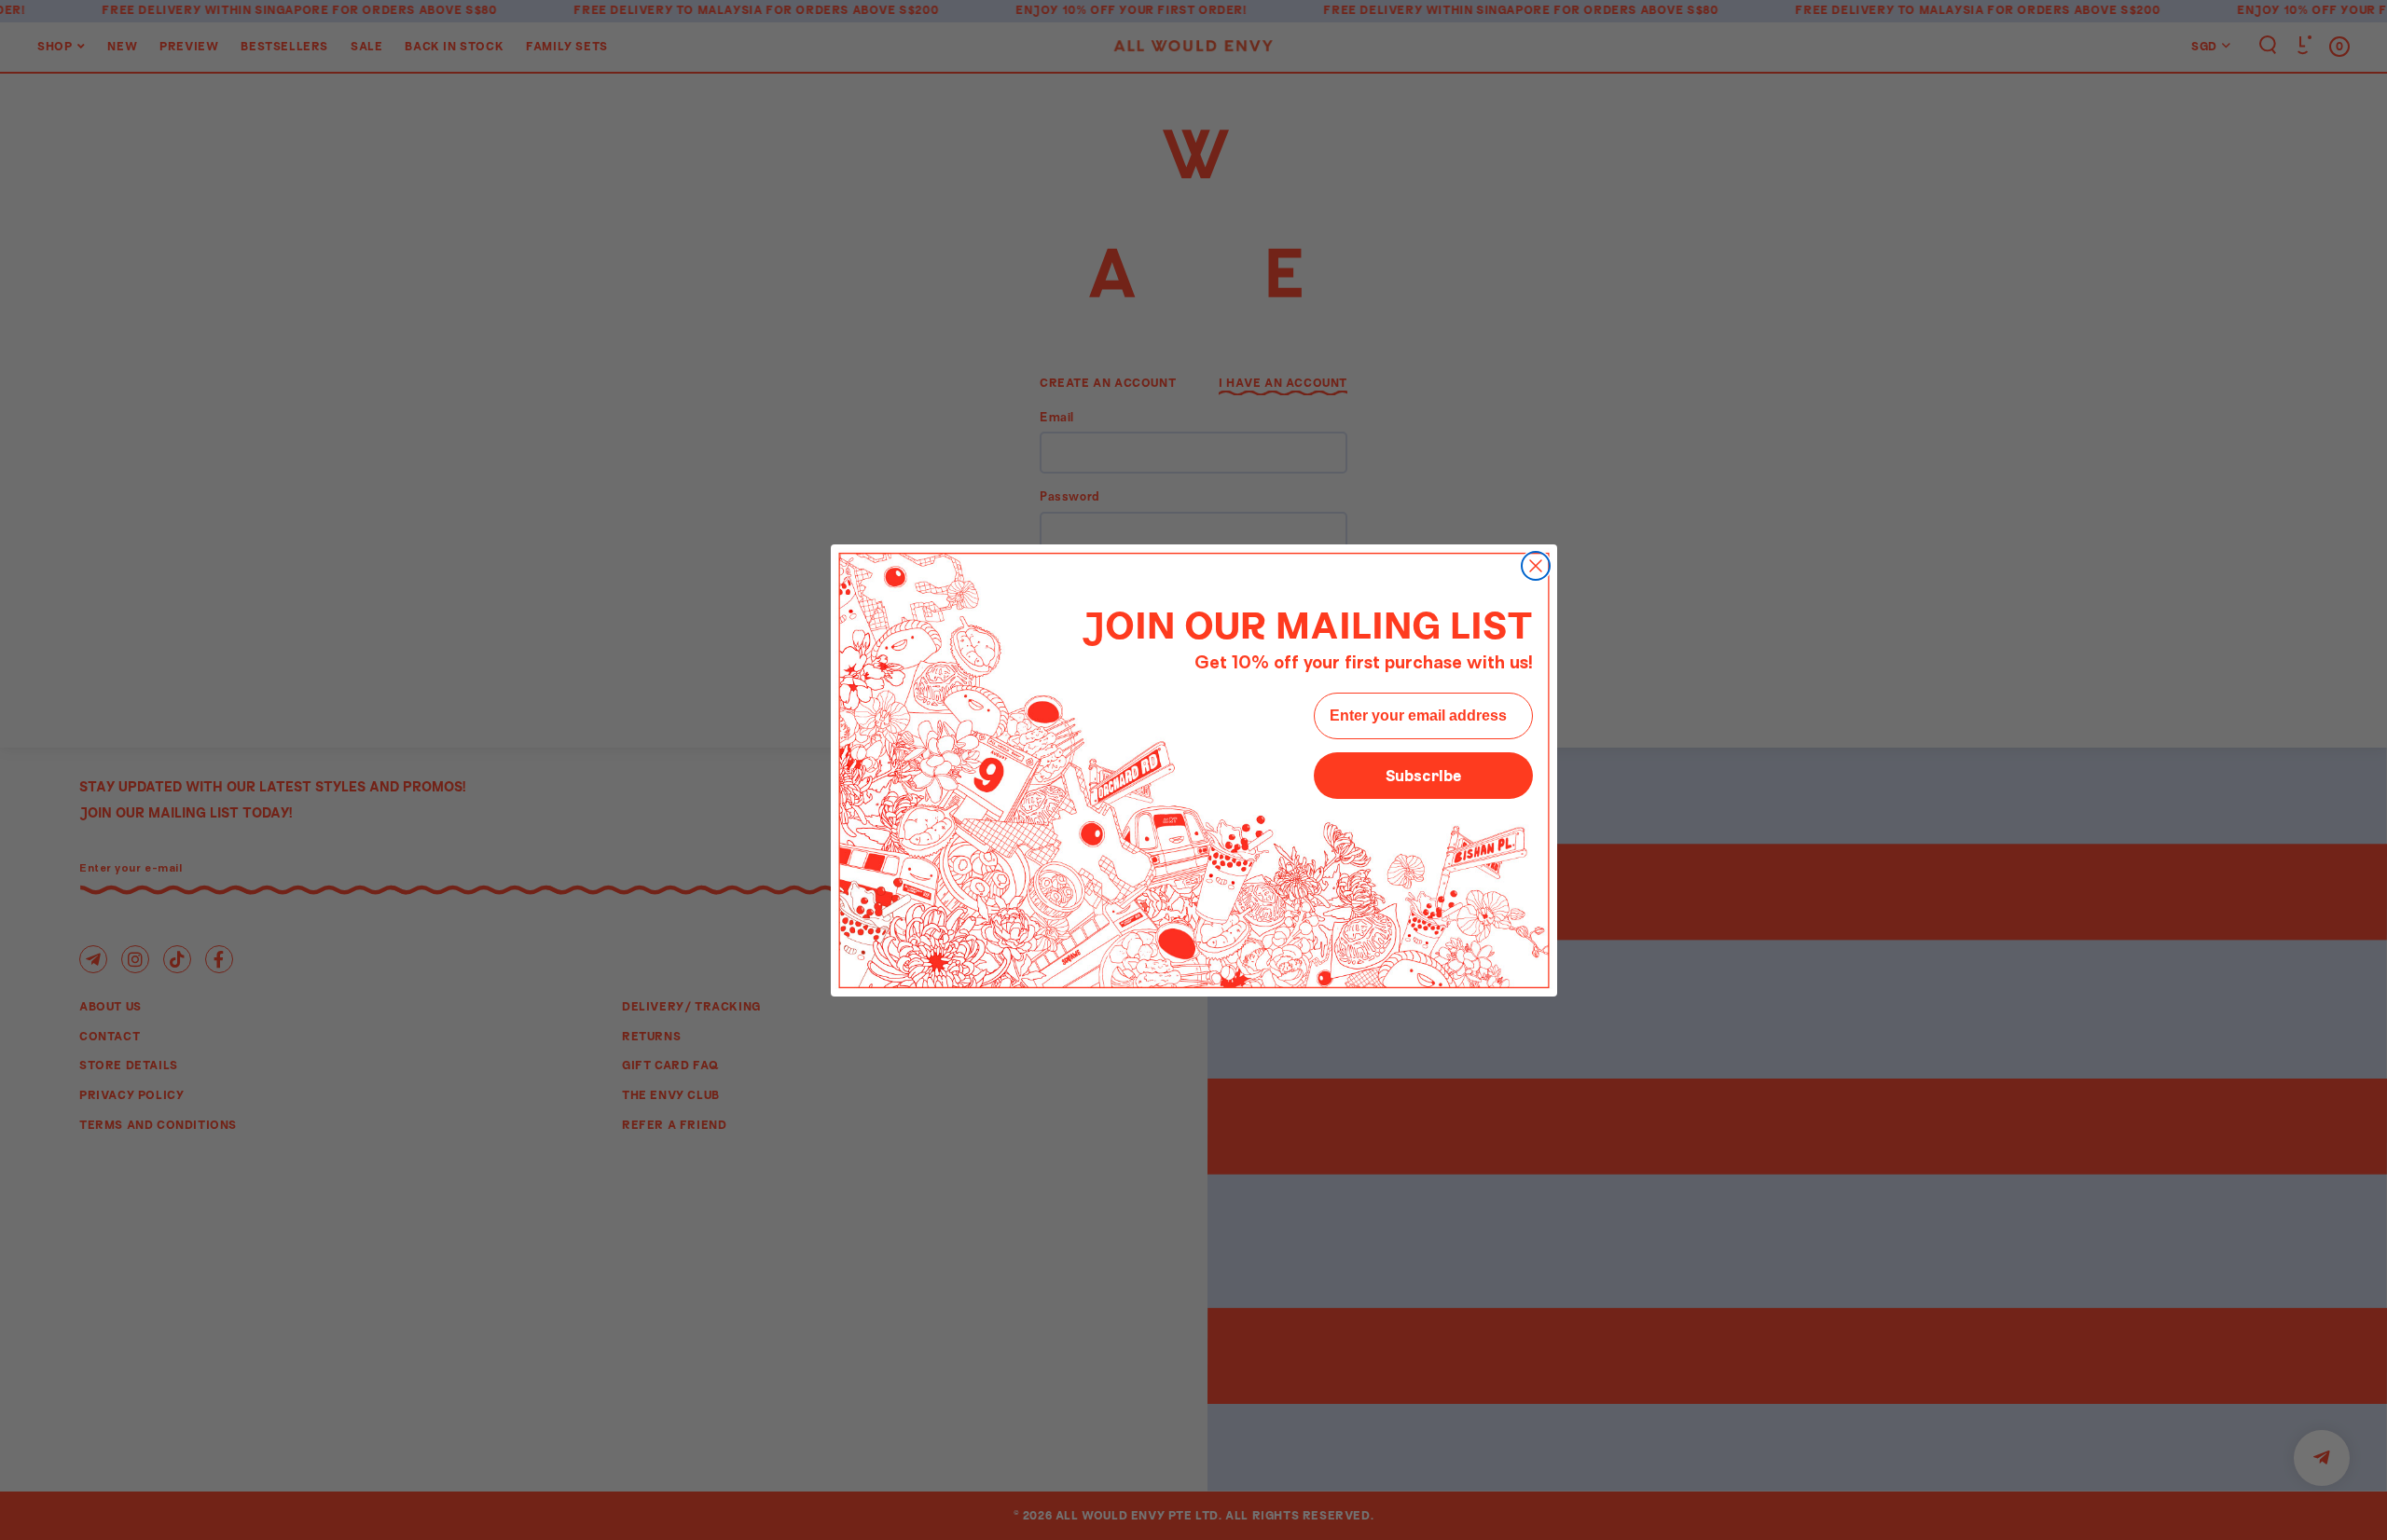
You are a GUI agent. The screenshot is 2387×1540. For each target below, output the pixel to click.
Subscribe (1423, 775)
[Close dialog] (1536, 566)
